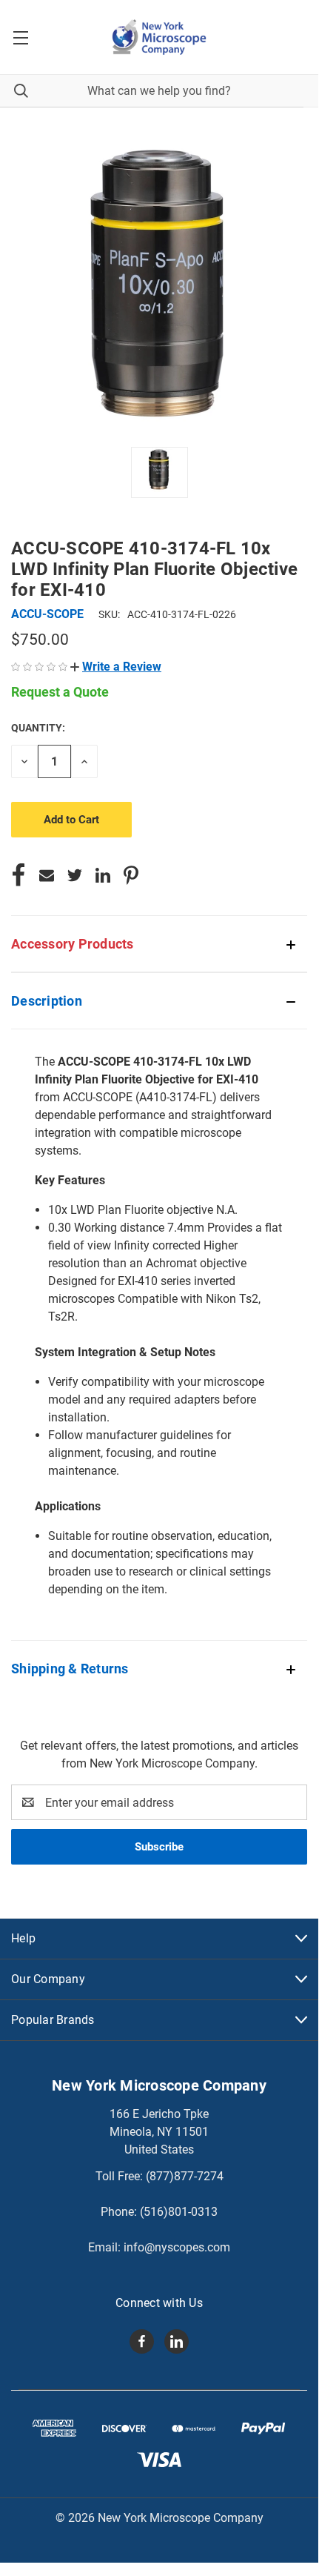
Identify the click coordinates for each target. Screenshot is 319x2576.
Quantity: (38, 728)
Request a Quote (60, 692)
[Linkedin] (103, 875)
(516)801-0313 (179, 2212)
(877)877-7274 (185, 2176)
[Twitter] (75, 875)
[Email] (47, 875)
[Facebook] (19, 875)
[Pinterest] (131, 875)
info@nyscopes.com (177, 2247)
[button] (116, 667)
